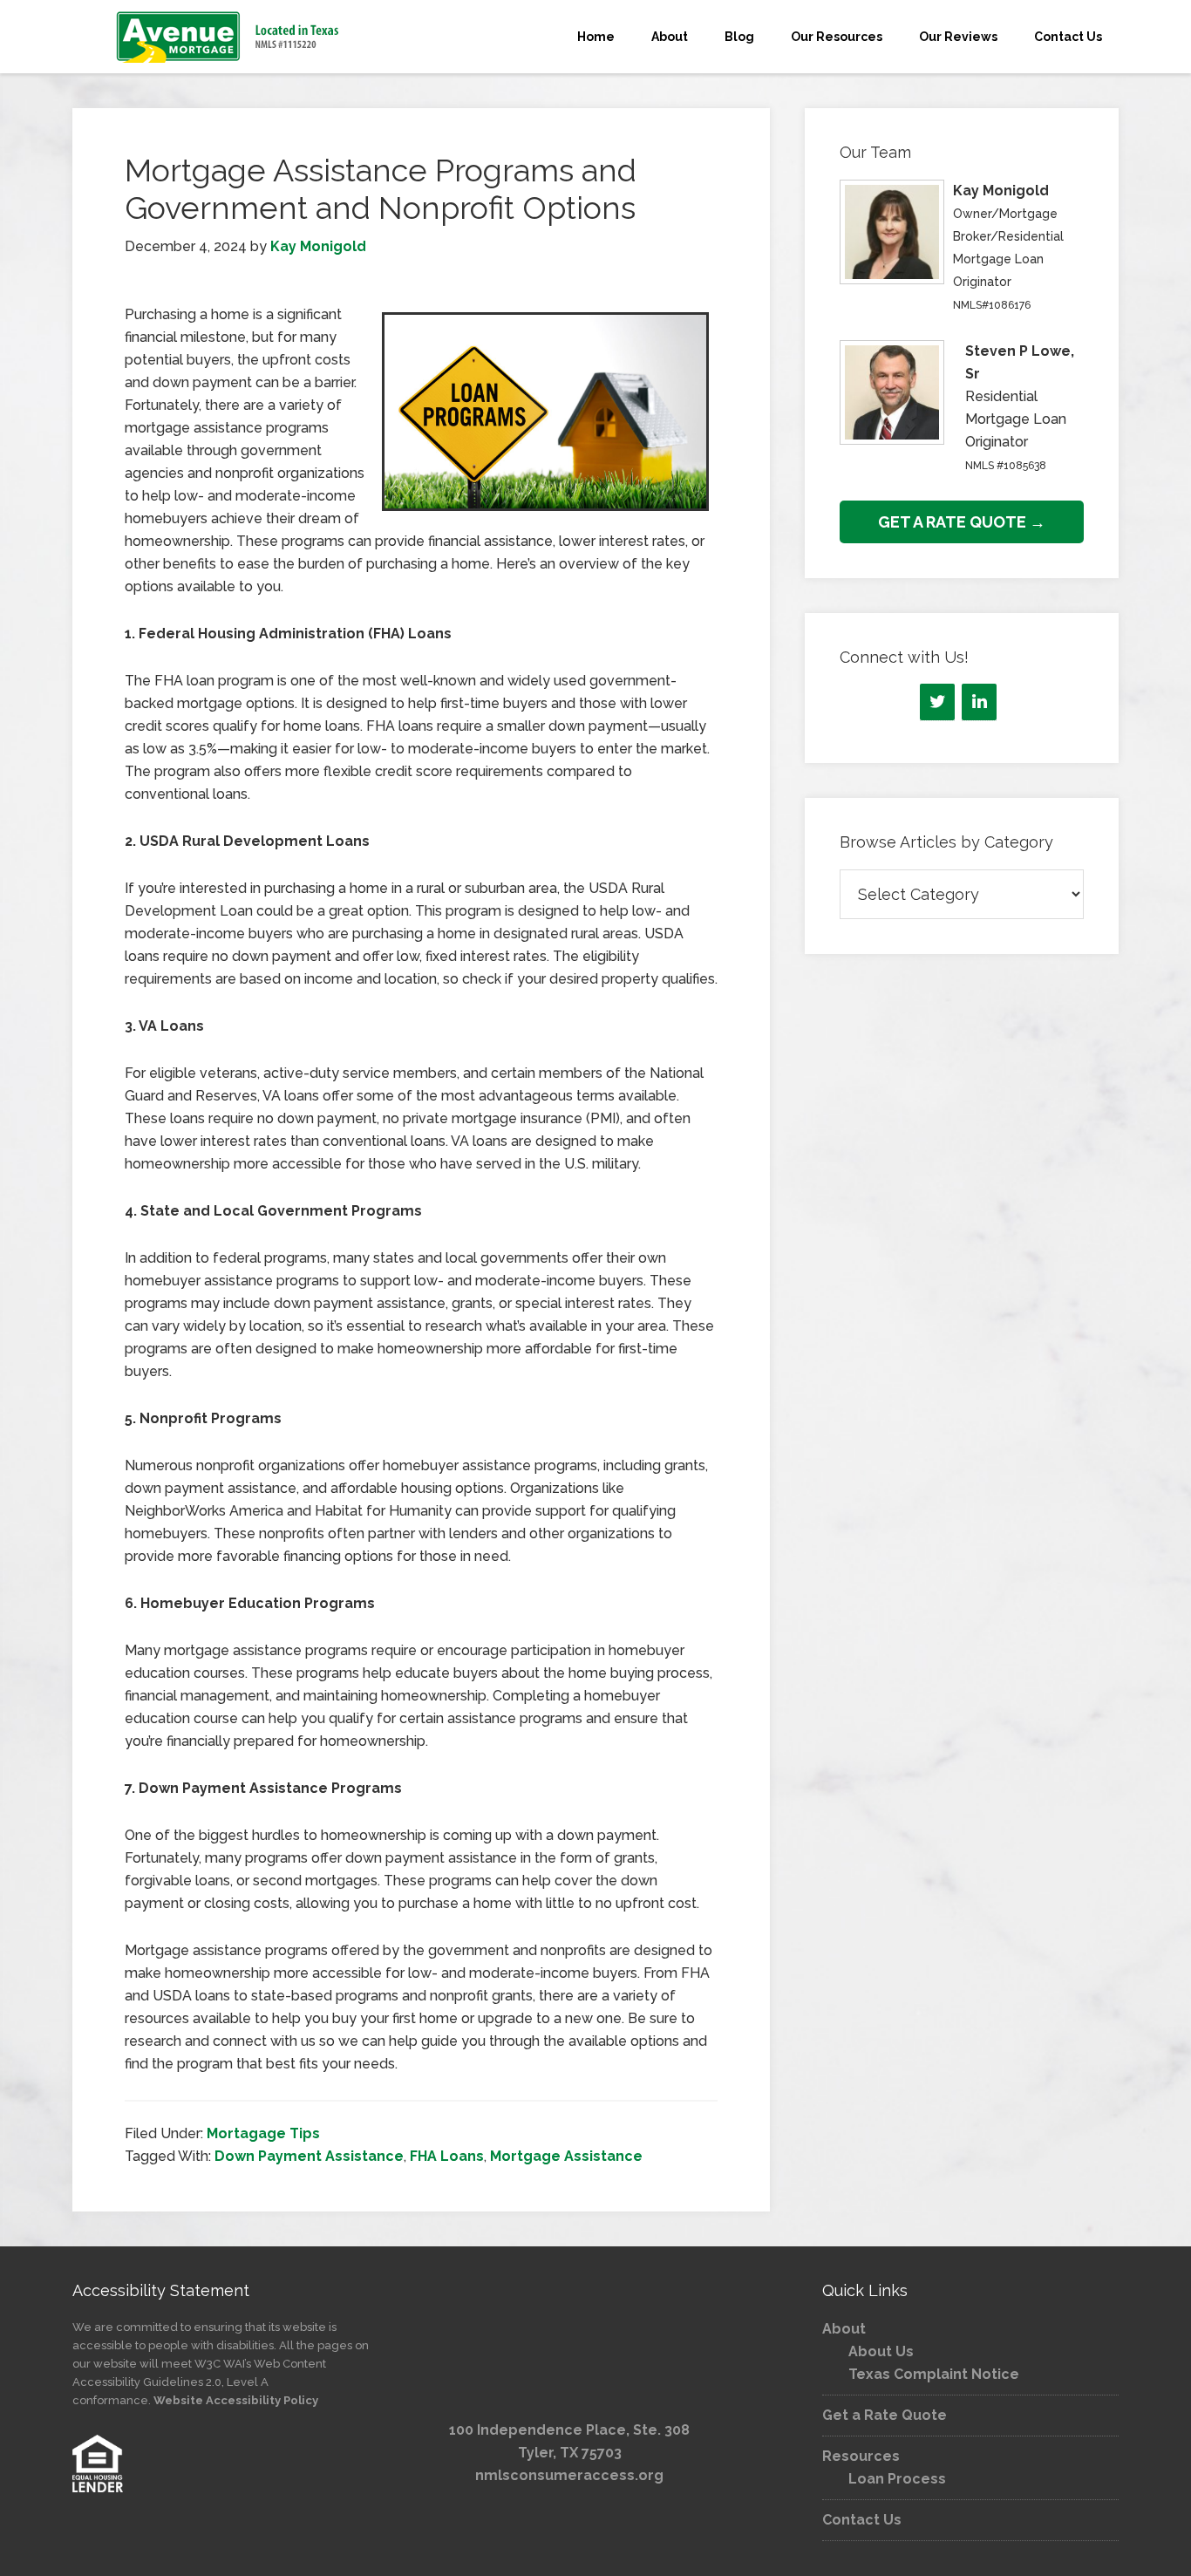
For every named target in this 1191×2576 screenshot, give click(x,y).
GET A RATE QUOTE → (962, 522)
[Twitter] (937, 702)
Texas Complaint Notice (934, 2374)
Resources (861, 2456)
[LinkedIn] (979, 702)
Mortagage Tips (263, 2133)
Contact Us (862, 2520)
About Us (881, 2351)
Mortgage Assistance (566, 2156)
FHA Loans (447, 2156)
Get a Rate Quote (885, 2415)
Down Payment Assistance (309, 2156)
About (844, 2329)
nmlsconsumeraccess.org (569, 2475)
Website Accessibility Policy (236, 2400)
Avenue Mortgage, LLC (229, 37)
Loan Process (897, 2479)
